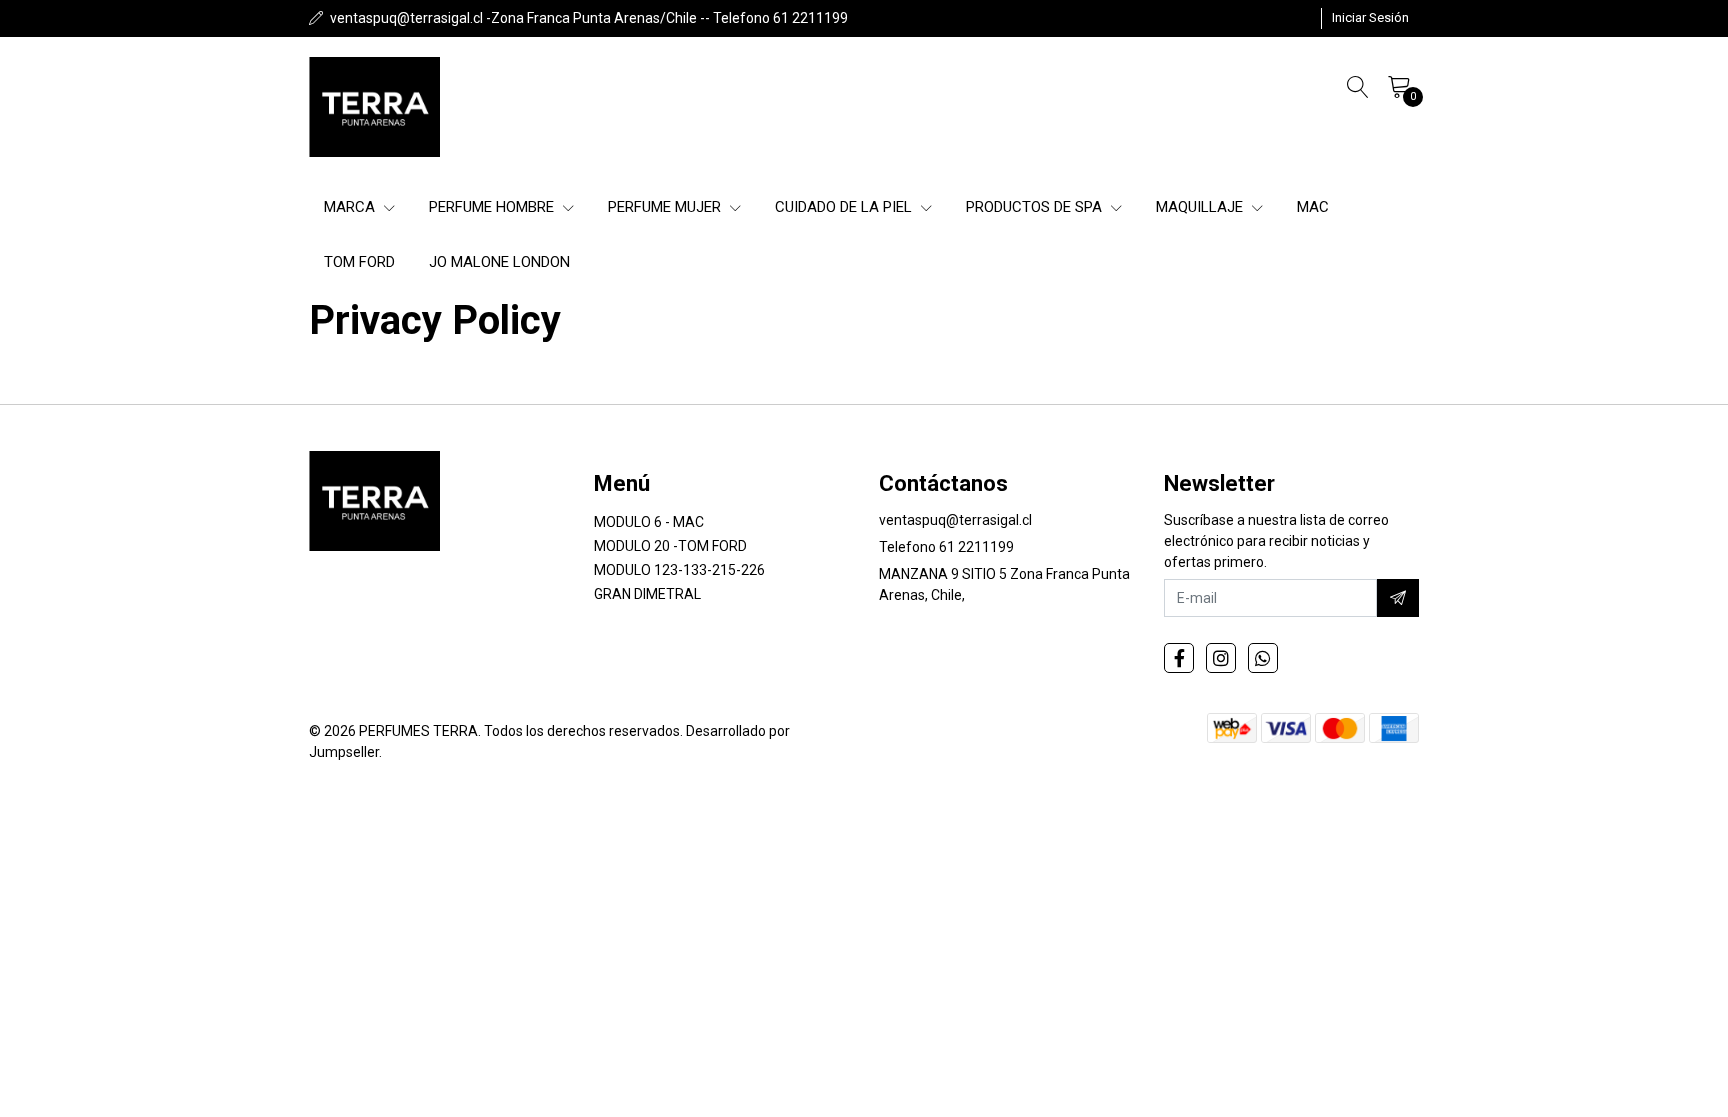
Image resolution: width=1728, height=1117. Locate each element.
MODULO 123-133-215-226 (679, 570)
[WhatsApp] (1263, 658)
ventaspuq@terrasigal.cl (955, 520)
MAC (1313, 207)
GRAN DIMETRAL (647, 594)
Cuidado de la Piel (845, 207)
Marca (351, 207)
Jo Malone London (499, 262)
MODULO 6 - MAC (649, 522)
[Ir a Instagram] (1221, 658)
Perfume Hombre (493, 207)
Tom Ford (359, 262)
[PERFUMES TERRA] (374, 107)
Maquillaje (1201, 207)
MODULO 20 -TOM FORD (670, 546)
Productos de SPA (1036, 207)
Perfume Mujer (666, 207)
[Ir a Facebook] (1179, 658)
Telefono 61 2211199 (946, 547)
